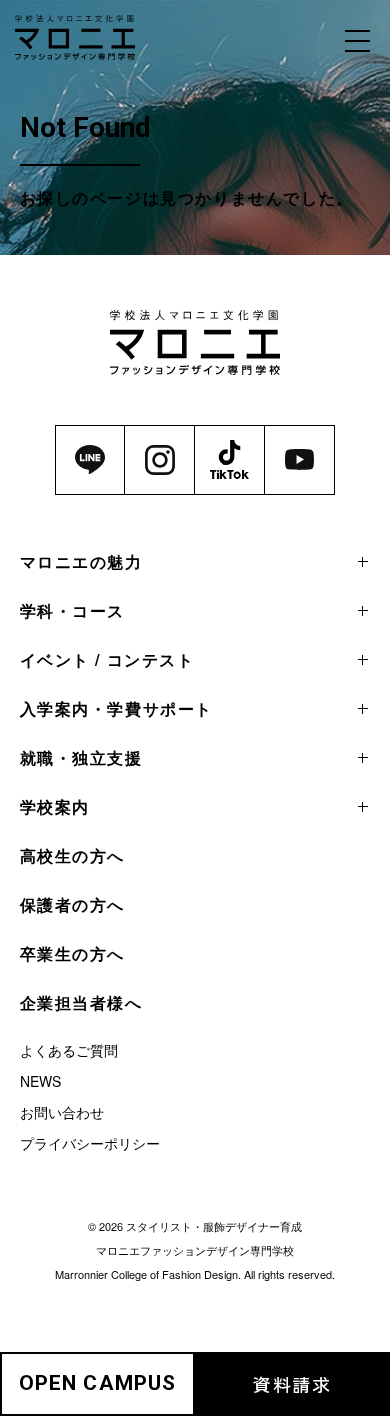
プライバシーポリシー (90, 1143)
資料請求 (292, 1384)
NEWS (40, 1081)
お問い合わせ (62, 1112)
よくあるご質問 (69, 1050)
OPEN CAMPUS (97, 1383)
